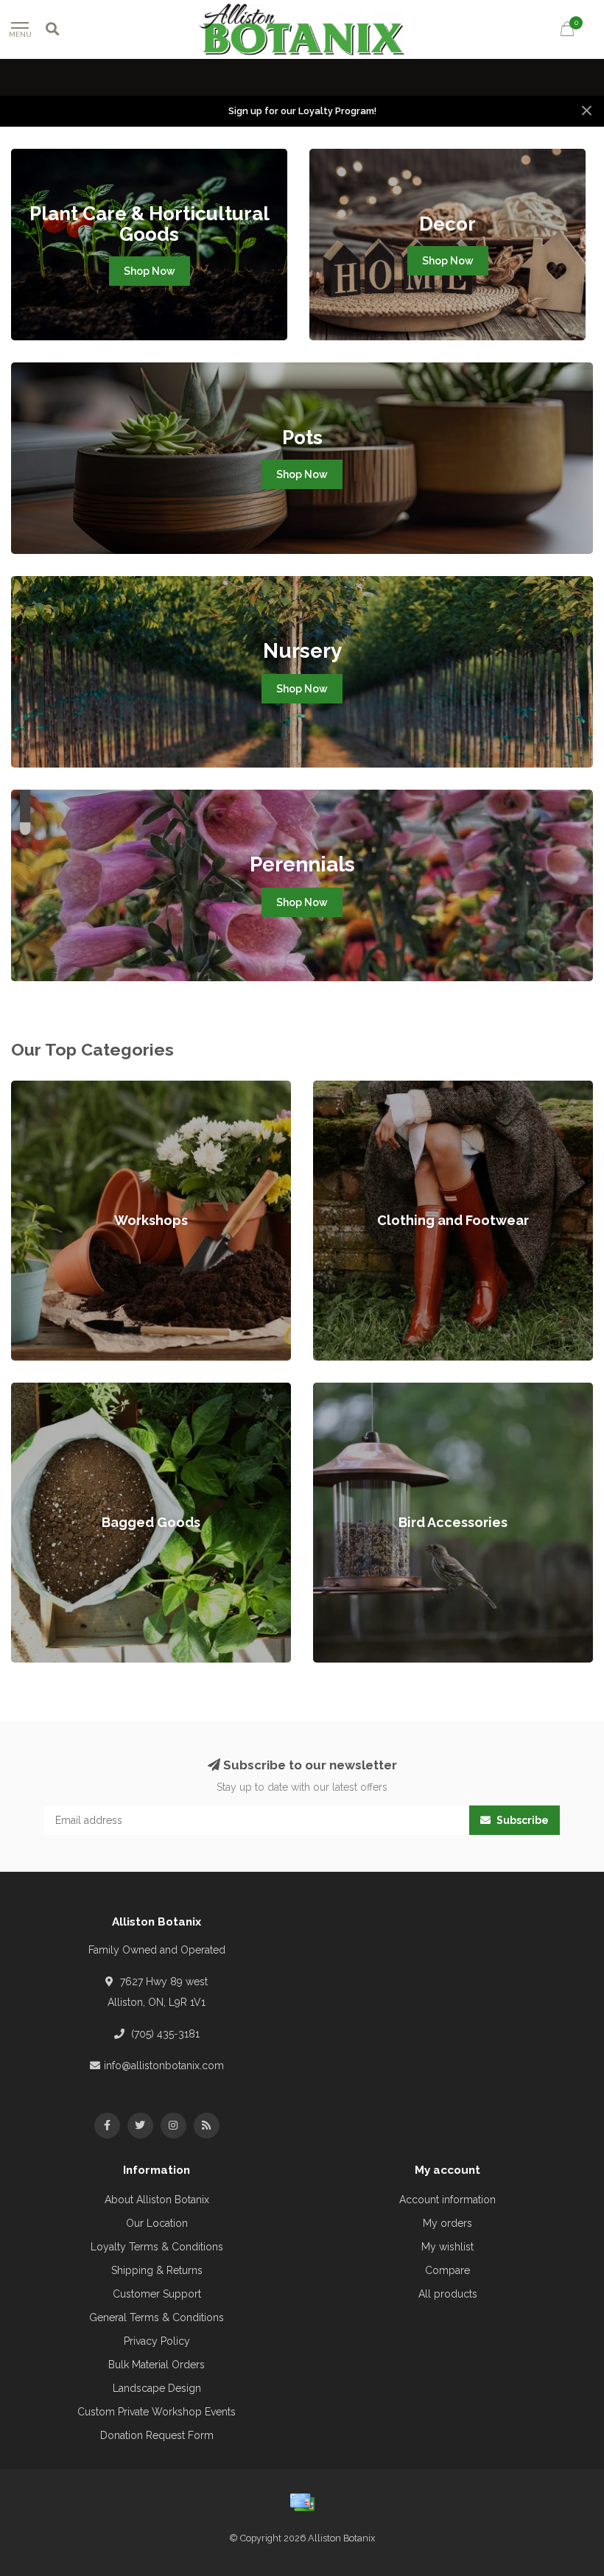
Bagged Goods (48, 1390)
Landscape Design (157, 2388)
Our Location (157, 2223)
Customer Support (157, 2294)
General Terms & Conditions (157, 2317)
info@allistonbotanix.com (164, 2066)
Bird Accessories (353, 1390)
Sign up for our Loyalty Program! (302, 111)
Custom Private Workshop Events (157, 2412)
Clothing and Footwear (368, 1088)
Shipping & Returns (157, 2270)
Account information (447, 2200)
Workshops (39, 1088)
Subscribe (522, 1820)
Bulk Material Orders (157, 2365)
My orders (447, 2223)
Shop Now (150, 271)
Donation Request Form (157, 2435)
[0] (567, 31)
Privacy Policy (157, 2341)
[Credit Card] (302, 2502)
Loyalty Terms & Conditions (157, 2247)
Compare (447, 2270)
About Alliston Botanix (157, 2200)
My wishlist (447, 2247)
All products (448, 2294)
